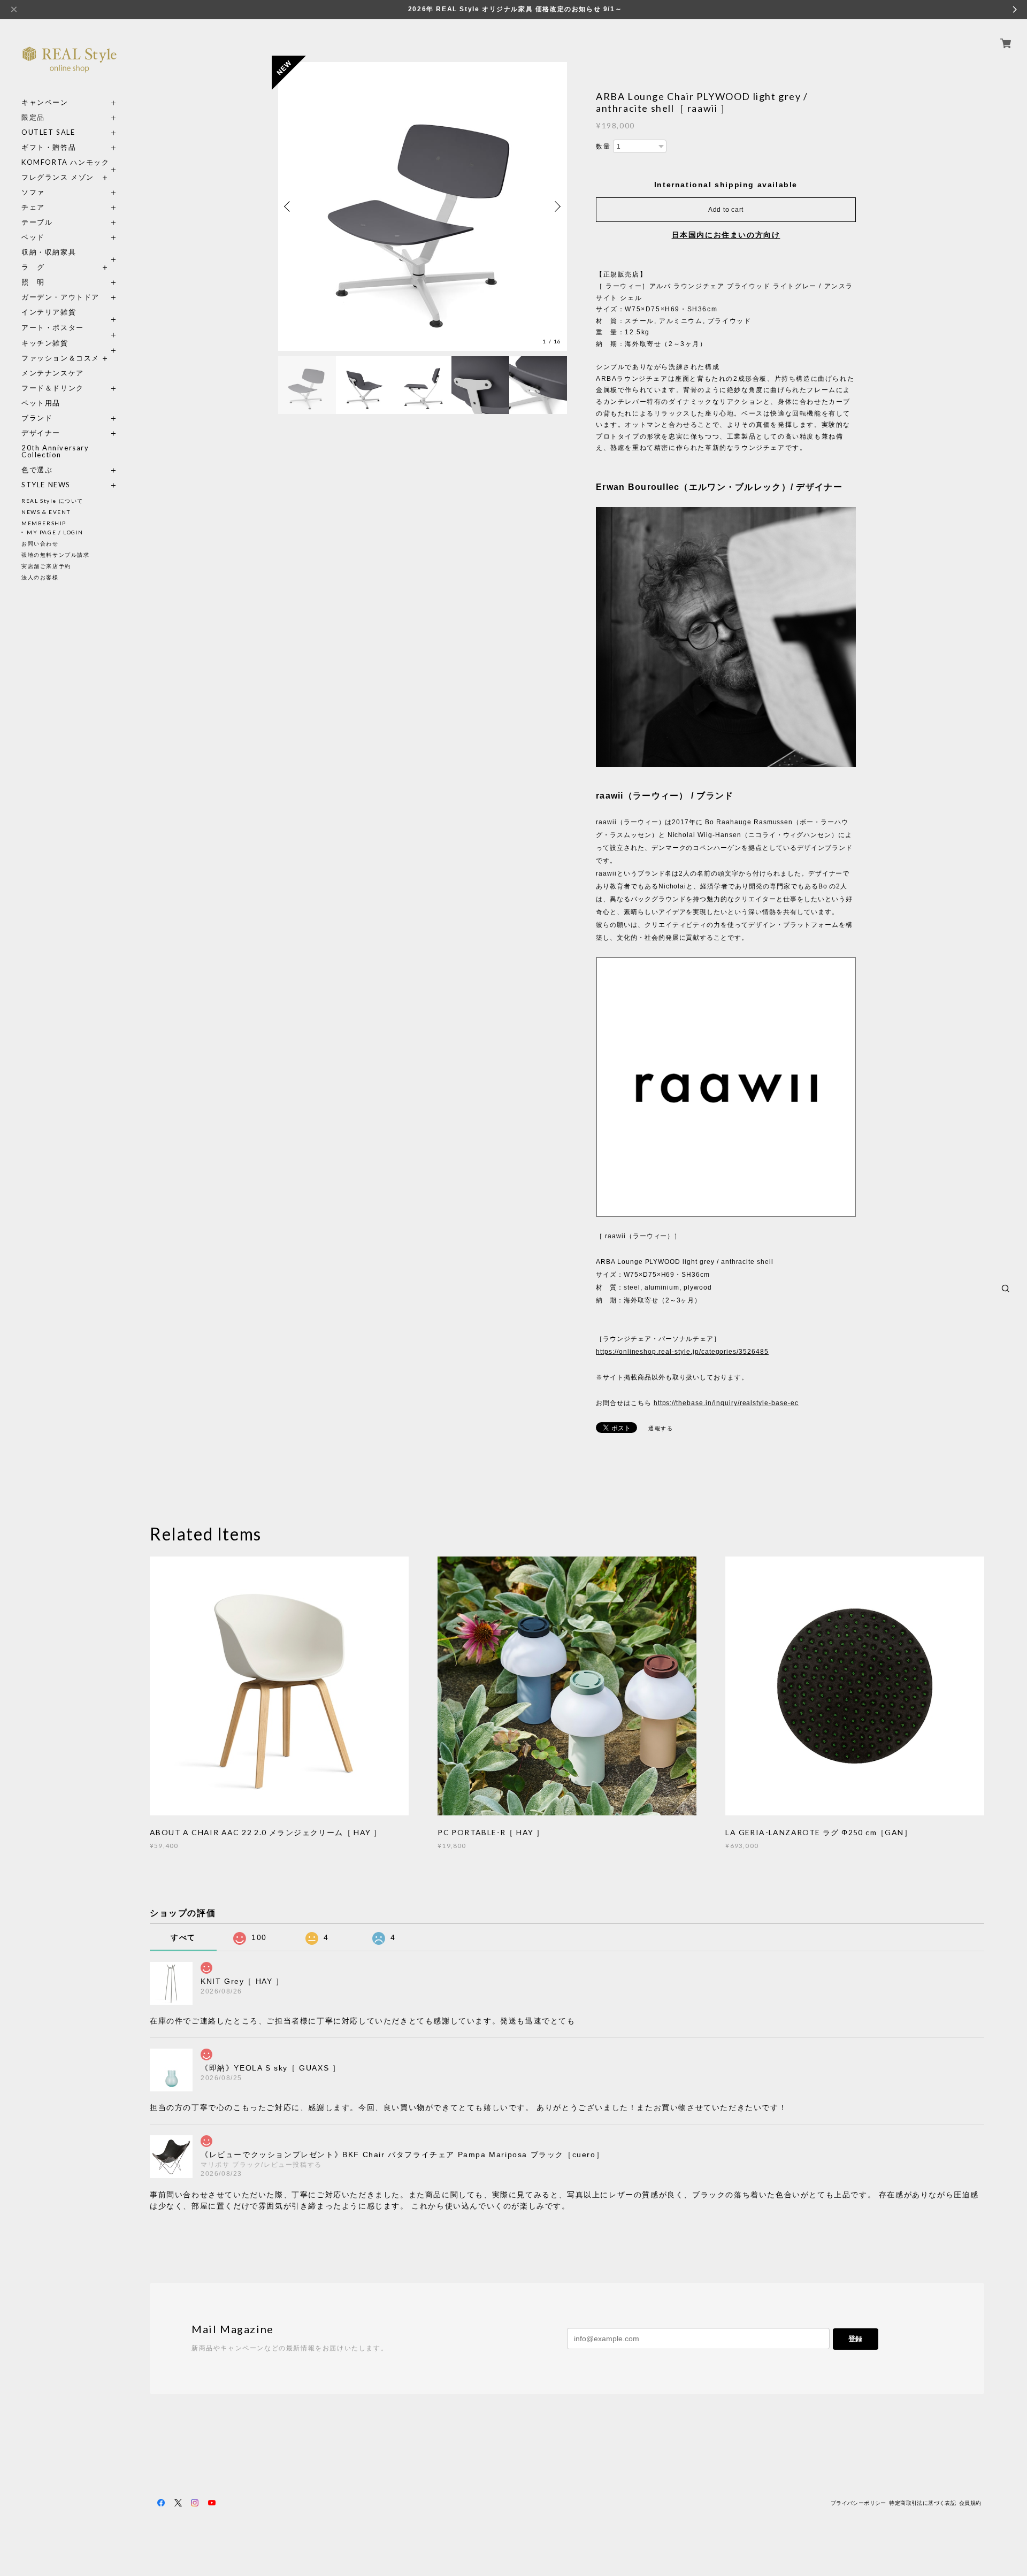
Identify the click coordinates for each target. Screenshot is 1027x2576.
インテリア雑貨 (70, 312)
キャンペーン (45, 102)
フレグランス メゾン (58, 177)
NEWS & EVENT (46, 512)
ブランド (37, 418)
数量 (603, 147)
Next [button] (556, 206)
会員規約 (970, 2503)
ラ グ (33, 267)
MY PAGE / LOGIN (55, 532)
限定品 (33, 117)
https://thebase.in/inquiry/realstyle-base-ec (726, 1403)
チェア (37, 207)
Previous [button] (289, 206)
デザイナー (41, 433)
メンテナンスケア (53, 373)
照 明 (33, 282)
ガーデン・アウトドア (60, 297)
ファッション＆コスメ (60, 358)
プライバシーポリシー (859, 2503)
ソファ (53, 192)
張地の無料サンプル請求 (56, 555)
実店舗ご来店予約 (46, 566)
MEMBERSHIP (44, 523)
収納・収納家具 (70, 252)
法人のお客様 (40, 577)
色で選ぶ (37, 470)
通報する (661, 1428)
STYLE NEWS (46, 485)
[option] (423, 206)
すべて (183, 1937)
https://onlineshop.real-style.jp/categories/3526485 (682, 1352)
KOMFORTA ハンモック (65, 162)
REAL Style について (52, 501)
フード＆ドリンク (53, 388)
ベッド (33, 237)
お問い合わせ (40, 543)
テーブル (37, 222)
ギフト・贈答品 (49, 147)
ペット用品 (41, 403)
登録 (855, 2339)
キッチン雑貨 (70, 343)
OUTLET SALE (48, 132)
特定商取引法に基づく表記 (922, 2503)
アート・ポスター (70, 328)
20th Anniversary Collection (55, 451)
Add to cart (726, 210)
